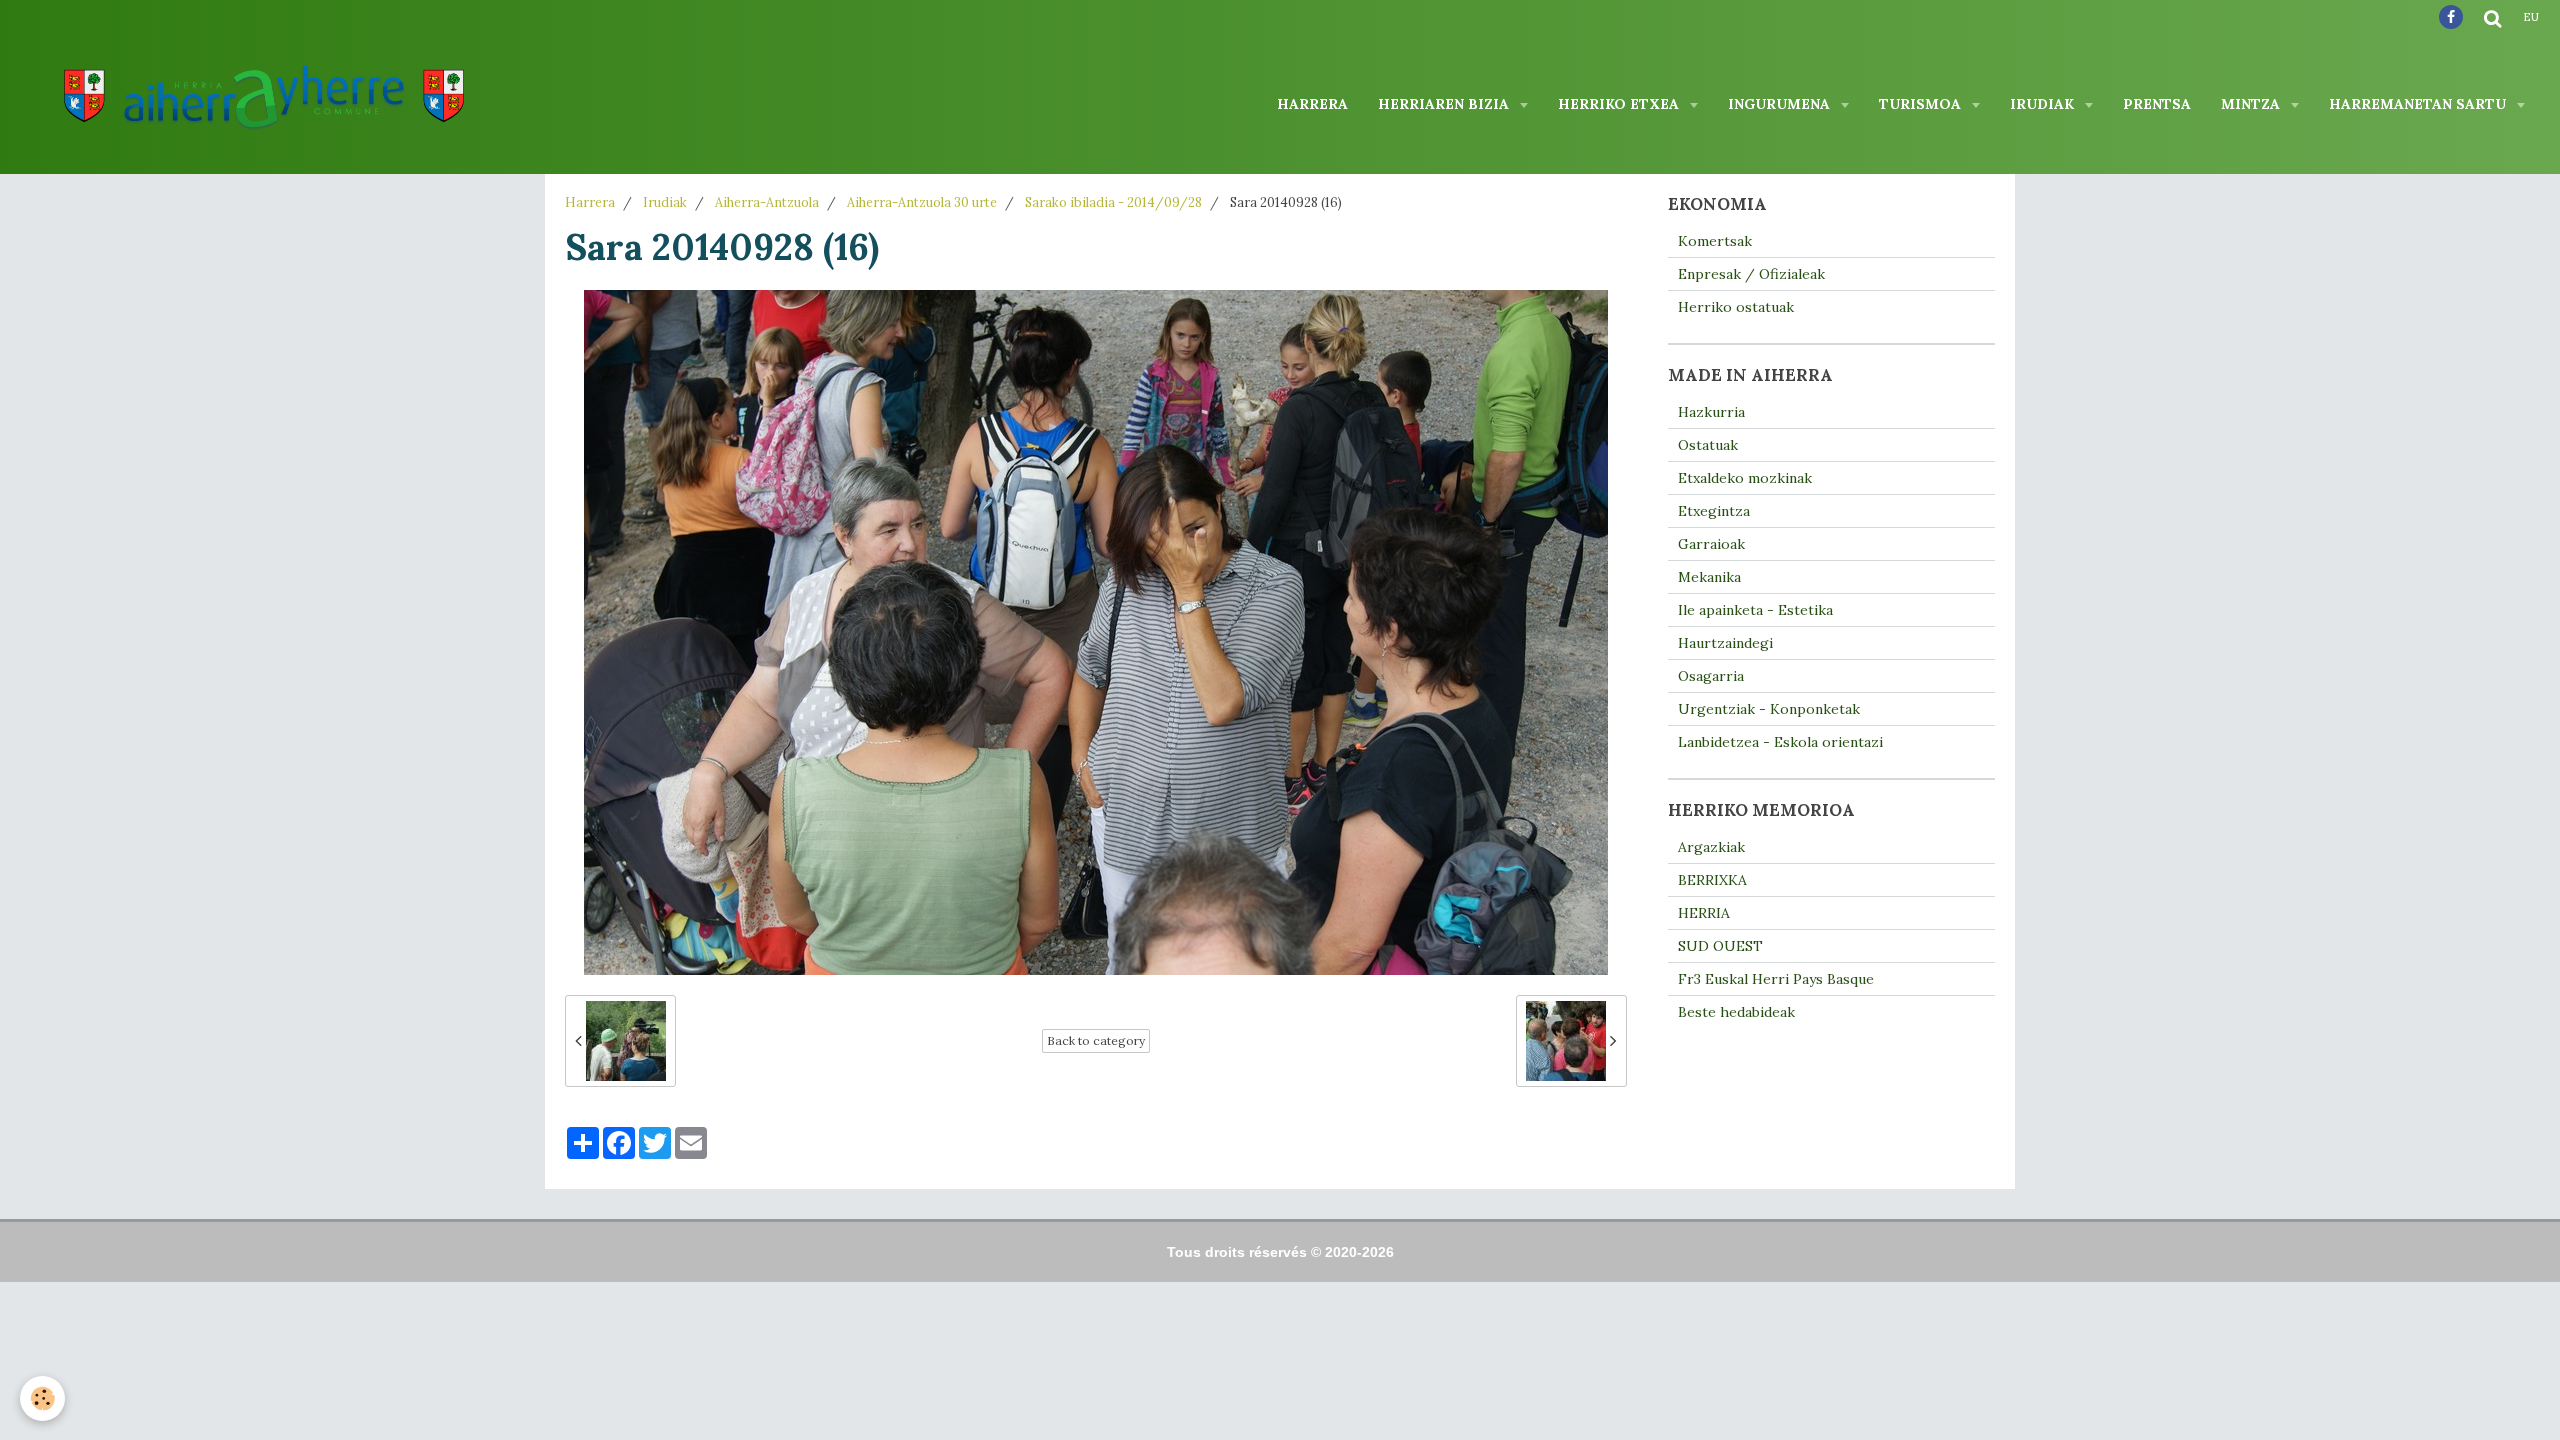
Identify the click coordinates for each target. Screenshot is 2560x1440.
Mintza (2252, 104)
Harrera (1312, 104)
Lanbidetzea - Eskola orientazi (1780, 742)
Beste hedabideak (1736, 1012)
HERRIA (1704, 913)
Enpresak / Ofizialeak (1751, 274)
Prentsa (2157, 104)
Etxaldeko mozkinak (1745, 478)
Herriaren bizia (1445, 104)
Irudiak (2044, 104)
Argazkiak (1711, 847)
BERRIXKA (1712, 880)
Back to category (1096, 1040)
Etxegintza (1714, 511)
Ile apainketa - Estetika (1755, 610)
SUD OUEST (1720, 946)
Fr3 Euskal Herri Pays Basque (1776, 979)
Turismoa (1922, 104)
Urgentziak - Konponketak (1769, 709)
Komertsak (1715, 241)
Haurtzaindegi (1725, 643)
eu (2531, 17)
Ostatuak (1708, 445)
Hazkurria (1711, 412)
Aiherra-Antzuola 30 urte (922, 202)
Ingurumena (1781, 104)
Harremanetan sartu (2419, 104)
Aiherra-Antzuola (767, 202)
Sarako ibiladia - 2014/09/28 (1113, 202)
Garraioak (1711, 544)
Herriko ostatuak (1736, 307)
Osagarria (1711, 676)
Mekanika (1709, 577)
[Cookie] (42, 1398)
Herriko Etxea (1620, 104)
